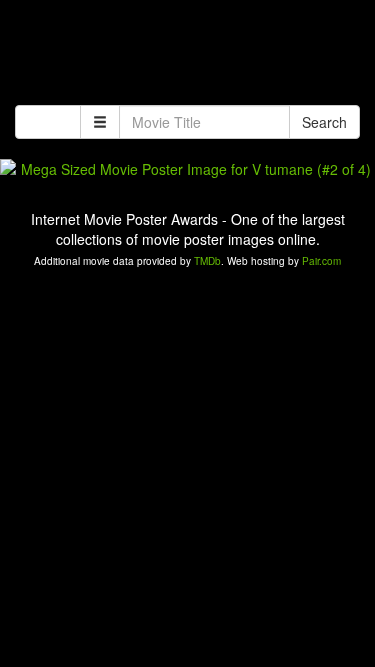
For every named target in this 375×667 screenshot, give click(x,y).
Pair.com (321, 261)
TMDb (207, 261)
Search (324, 122)
